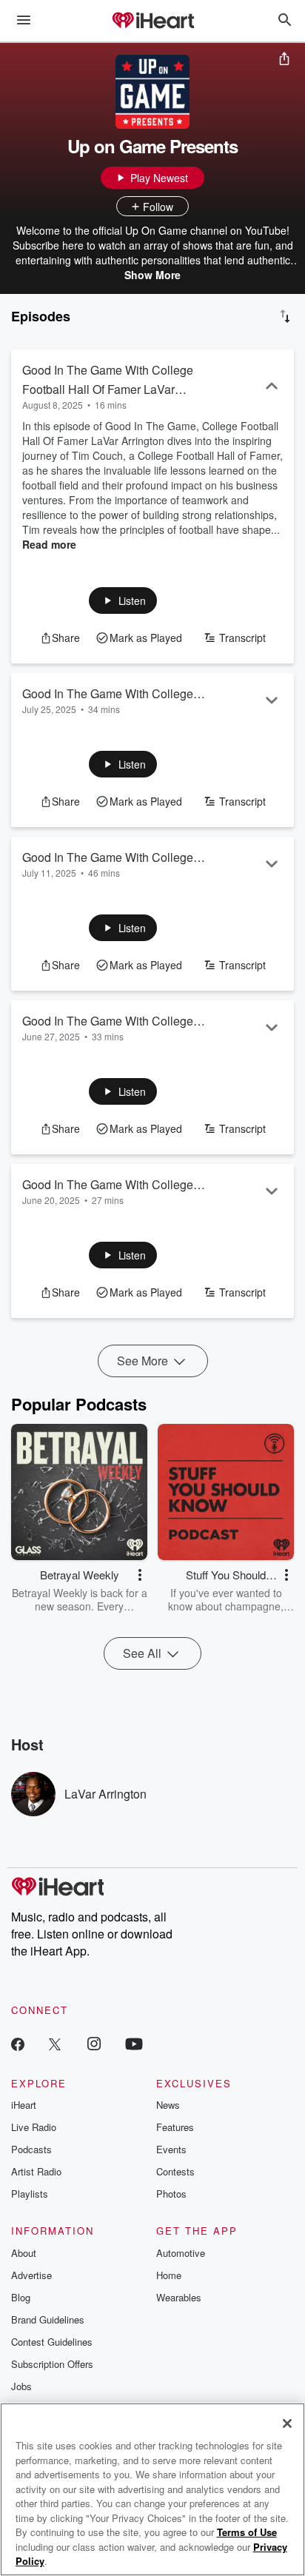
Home (169, 2275)
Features (175, 2127)
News (168, 2105)
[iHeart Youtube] (134, 2043)
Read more (49, 544)
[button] (123, 600)
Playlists (30, 2194)
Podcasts (31, 2149)
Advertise (31, 2275)
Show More (152, 275)
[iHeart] (152, 21)
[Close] (287, 2423)
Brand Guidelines (48, 2319)
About (24, 2253)
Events (171, 2149)
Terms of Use (247, 2532)
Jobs (21, 2386)
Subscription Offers (52, 2364)
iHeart (24, 2105)
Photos (171, 2194)
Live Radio (34, 2127)
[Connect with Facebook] (18, 2043)
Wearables (179, 2297)
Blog (21, 2297)
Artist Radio (36, 2171)
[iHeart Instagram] (94, 2043)
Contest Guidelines (52, 2342)
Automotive (181, 2253)
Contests (175, 2171)
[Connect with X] (55, 2043)
